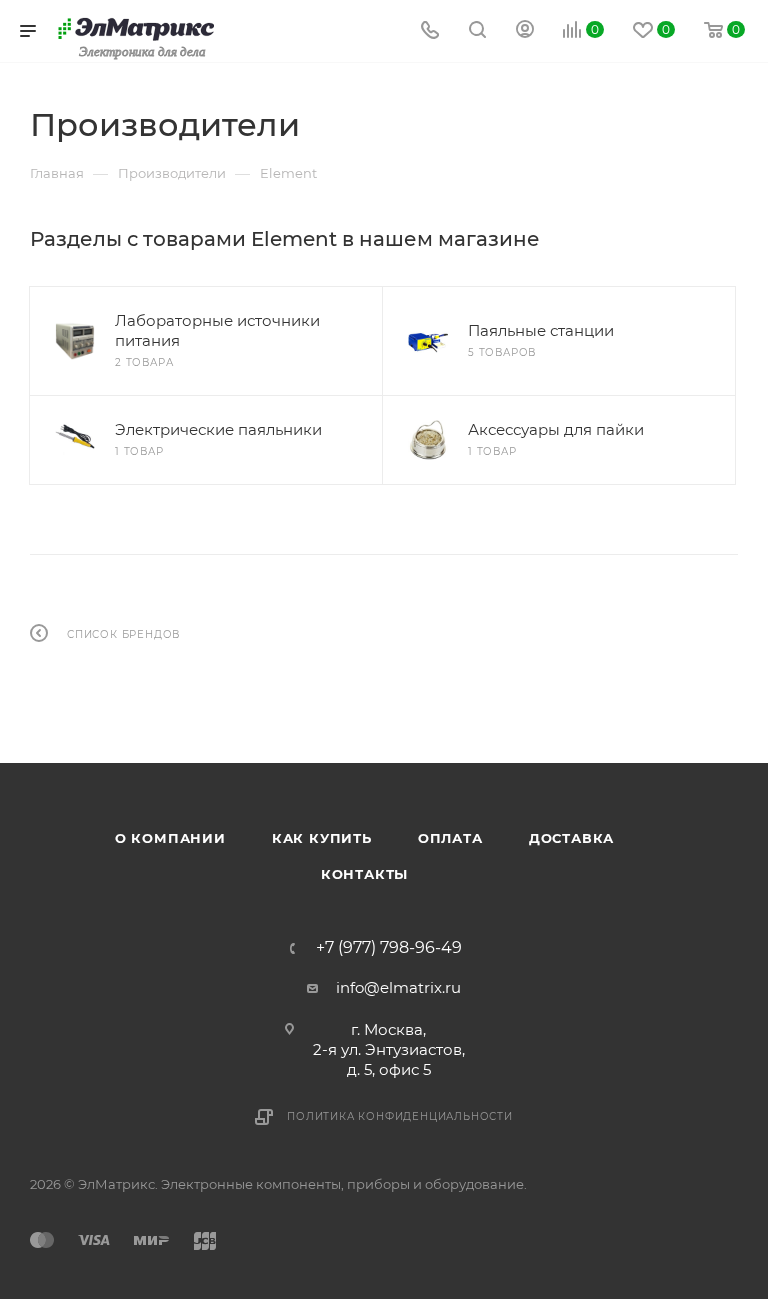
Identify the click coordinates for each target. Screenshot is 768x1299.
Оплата (450, 838)
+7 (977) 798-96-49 (389, 948)
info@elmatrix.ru (398, 987)
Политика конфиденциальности (400, 1116)
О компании (170, 838)
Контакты (364, 874)
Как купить (322, 838)
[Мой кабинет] (525, 31)
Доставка (571, 838)
